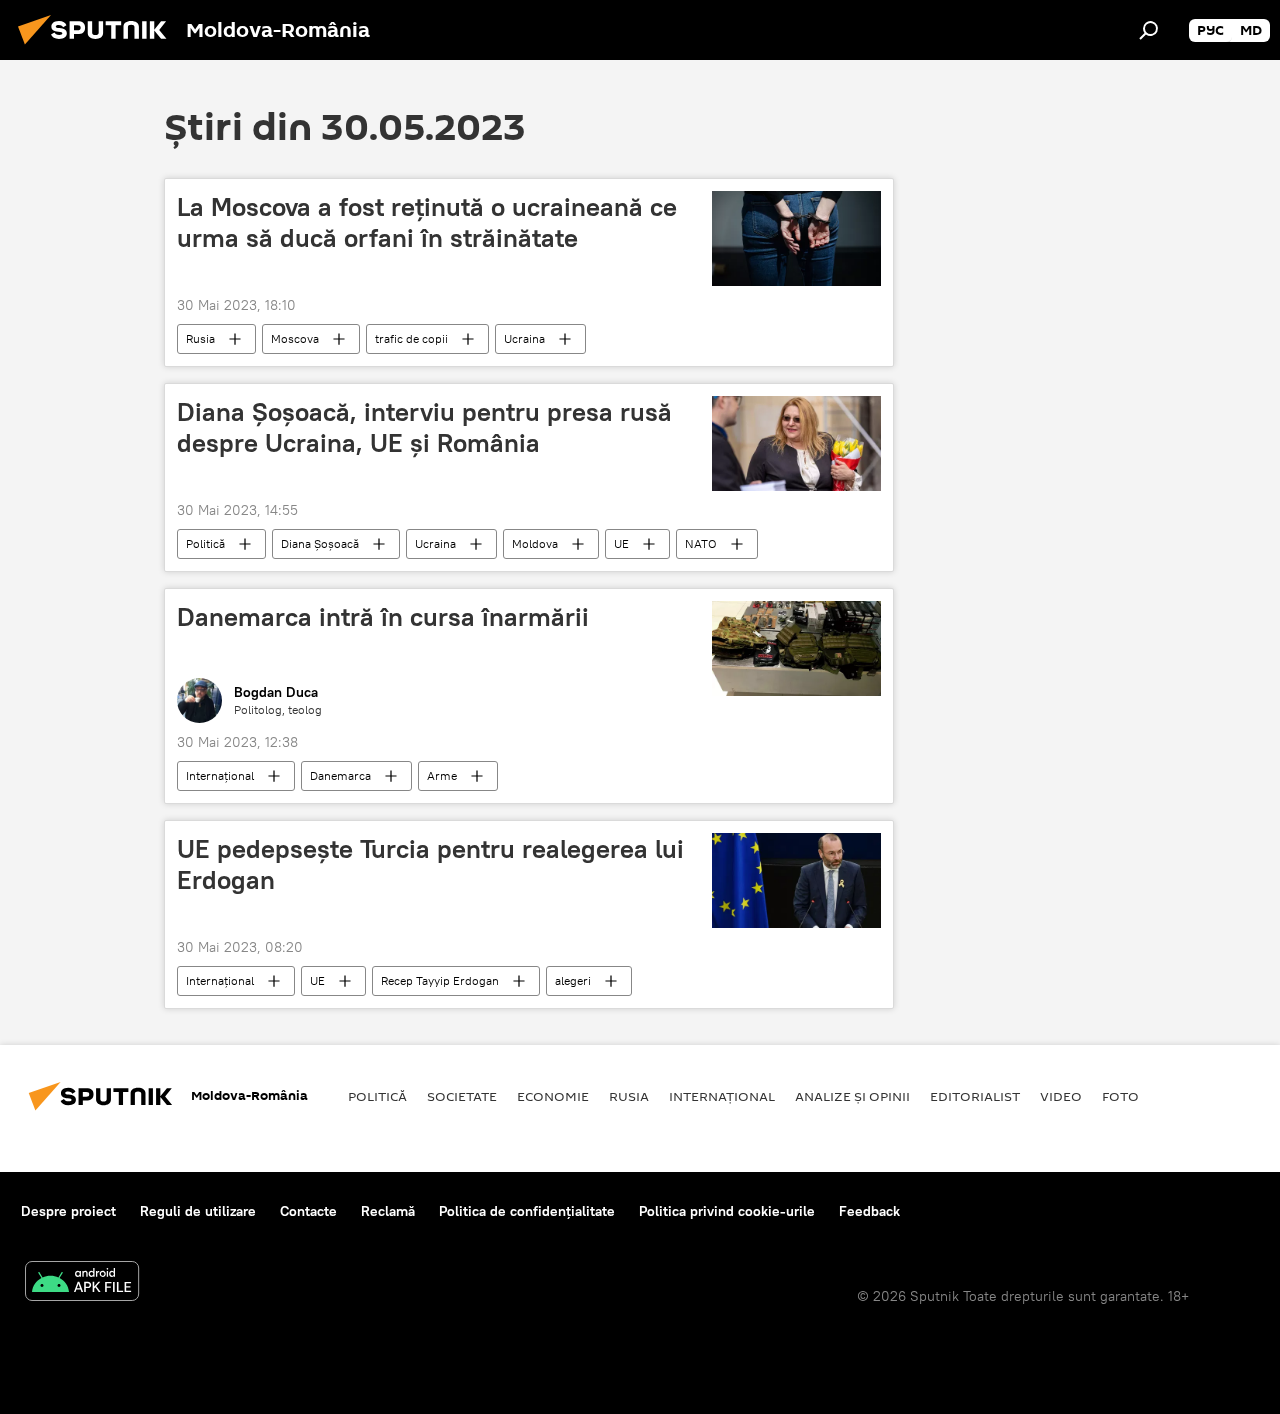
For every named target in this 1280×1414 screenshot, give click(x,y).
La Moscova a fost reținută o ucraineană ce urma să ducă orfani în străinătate (427, 222)
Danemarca (340, 775)
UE (621, 543)
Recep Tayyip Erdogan (440, 980)
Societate (462, 1096)
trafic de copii (411, 338)
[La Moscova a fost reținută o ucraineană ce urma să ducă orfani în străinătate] (796, 238)
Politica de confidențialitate (527, 1211)
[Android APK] (82, 1283)
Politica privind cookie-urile (727, 1211)
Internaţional (220, 775)
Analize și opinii (852, 1096)
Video (1061, 1096)
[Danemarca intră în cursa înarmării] (796, 648)
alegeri (573, 980)
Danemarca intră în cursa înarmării (383, 617)
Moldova (535, 543)
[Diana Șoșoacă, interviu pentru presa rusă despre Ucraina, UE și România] (796, 443)
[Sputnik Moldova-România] (98, 47)
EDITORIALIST (975, 1096)
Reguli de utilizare (198, 1211)
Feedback (869, 1211)
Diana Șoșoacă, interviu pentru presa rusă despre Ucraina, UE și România (424, 427)
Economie (553, 1096)
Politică (205, 543)
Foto (1120, 1096)
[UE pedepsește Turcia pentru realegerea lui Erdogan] (796, 880)
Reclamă (388, 1211)
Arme (442, 775)
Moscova (295, 338)
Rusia (200, 338)
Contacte (308, 1211)
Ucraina (524, 338)
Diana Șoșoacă (320, 543)
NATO (701, 543)
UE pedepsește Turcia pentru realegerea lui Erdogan (430, 864)
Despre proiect (68, 1211)
